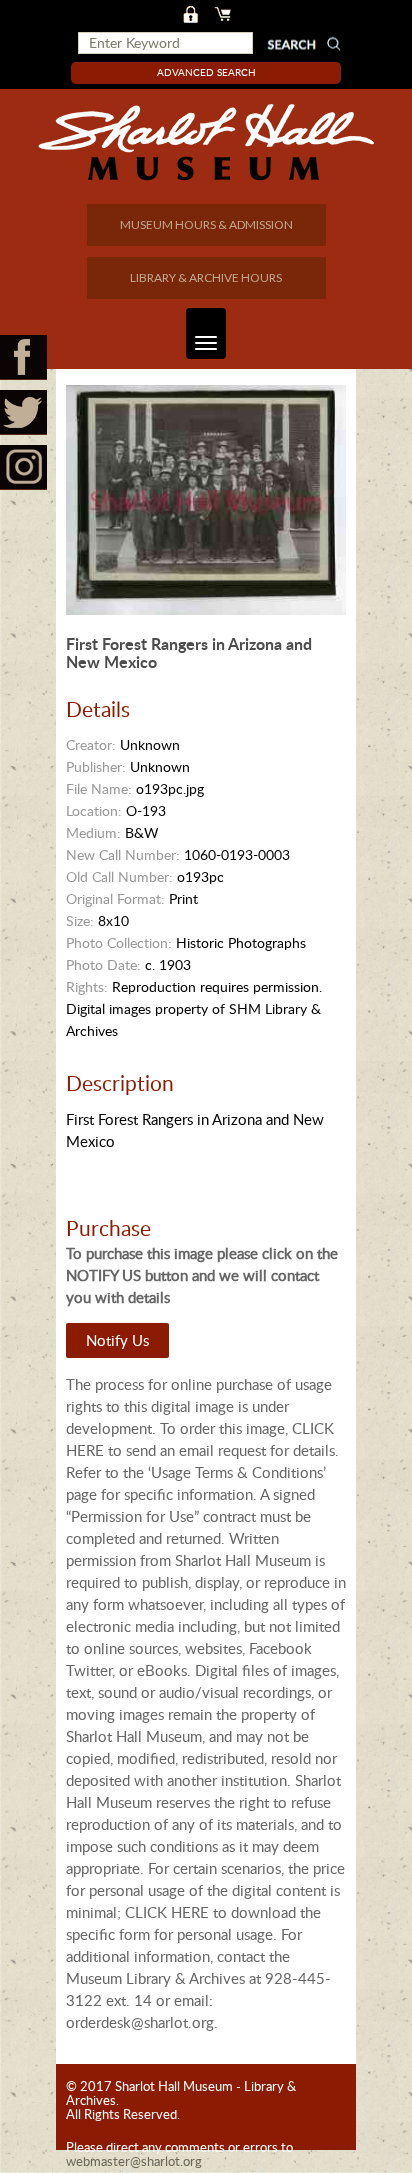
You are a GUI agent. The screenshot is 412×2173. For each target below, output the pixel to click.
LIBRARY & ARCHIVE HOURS (206, 277)
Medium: (93, 832)
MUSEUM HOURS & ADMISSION (206, 224)
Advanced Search (206, 72)
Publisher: (96, 766)
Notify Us (117, 1340)
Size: (80, 920)
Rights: (87, 986)
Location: (94, 810)
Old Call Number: (119, 876)
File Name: (99, 788)
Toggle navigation (206, 333)
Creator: (91, 744)
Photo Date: (103, 964)
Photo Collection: (119, 942)
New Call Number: (123, 854)
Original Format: (115, 898)
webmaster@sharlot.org (134, 2161)
